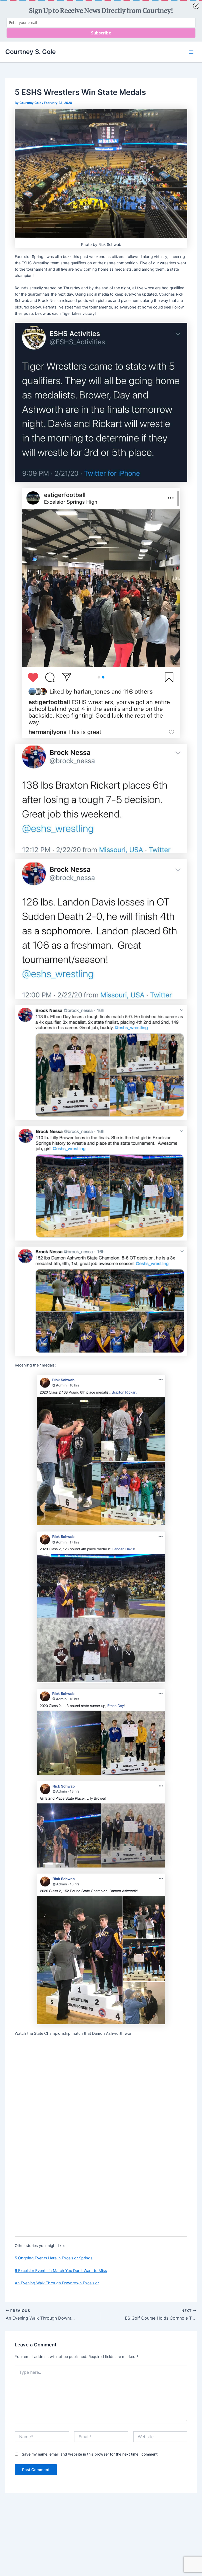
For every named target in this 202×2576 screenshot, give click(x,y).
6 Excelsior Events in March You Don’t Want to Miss (61, 2271)
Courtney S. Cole (31, 52)
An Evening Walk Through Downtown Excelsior (57, 2283)
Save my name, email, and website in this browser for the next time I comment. (90, 2454)
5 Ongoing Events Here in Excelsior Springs (54, 2258)
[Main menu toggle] (191, 52)
